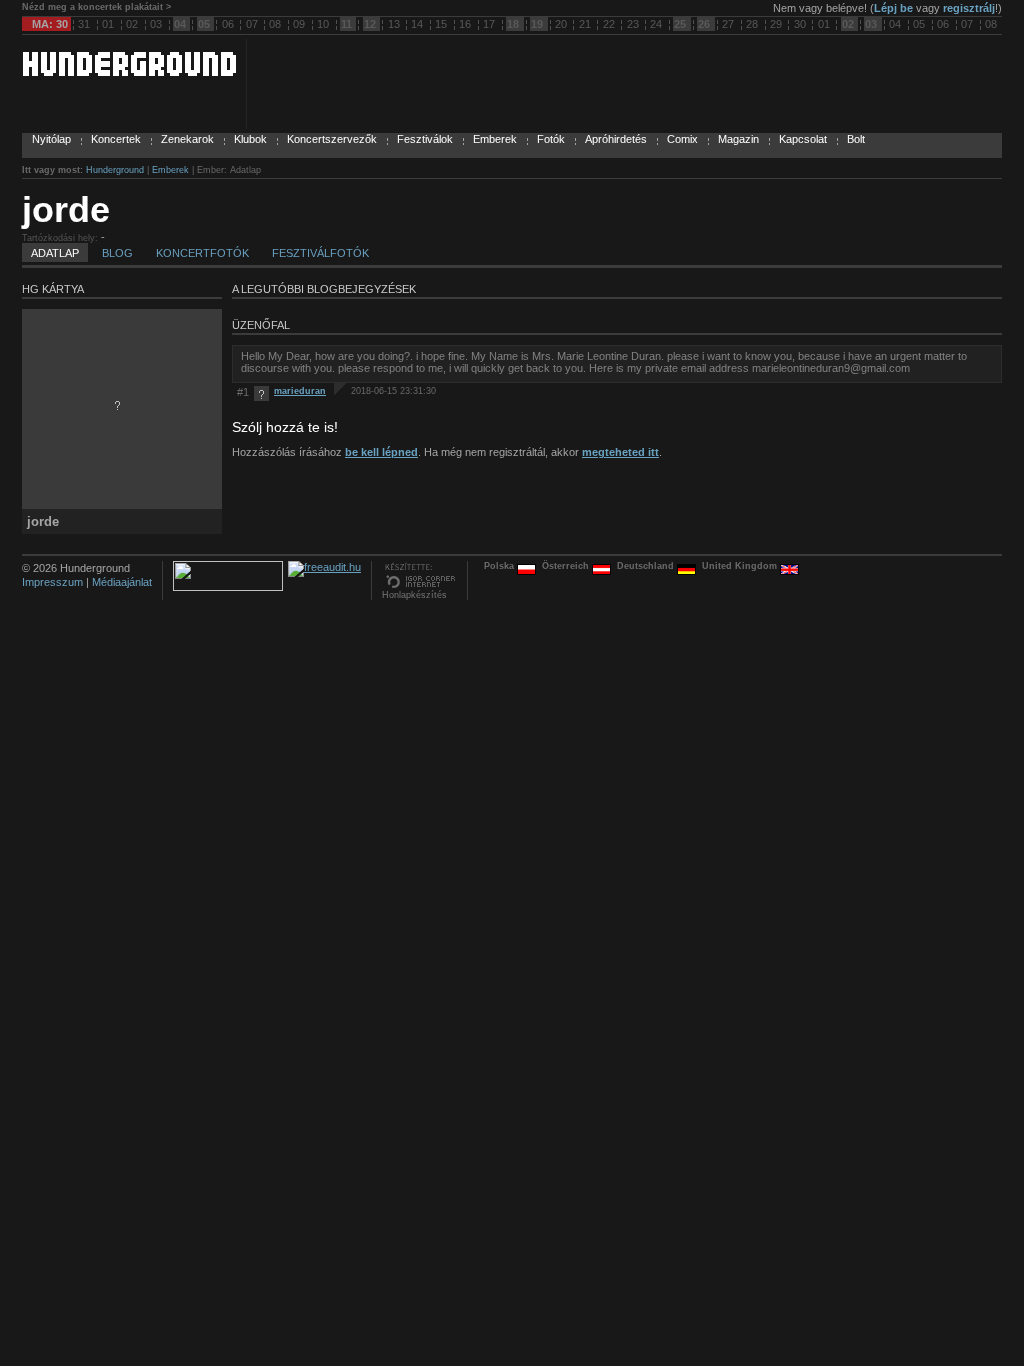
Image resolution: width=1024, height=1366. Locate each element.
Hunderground (115, 170)
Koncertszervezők (332, 139)
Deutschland (647, 566)
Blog (117, 253)
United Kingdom (741, 566)
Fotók (551, 139)
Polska (500, 566)
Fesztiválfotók (320, 253)
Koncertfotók (202, 253)
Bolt (856, 139)
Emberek (495, 139)
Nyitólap (51, 139)
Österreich (567, 566)
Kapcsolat (803, 139)
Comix (682, 139)
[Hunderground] (129, 72)
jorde (66, 209)
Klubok (250, 139)
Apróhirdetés (616, 139)
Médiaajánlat (122, 582)
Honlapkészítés (414, 595)
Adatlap (55, 253)
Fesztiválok (425, 139)
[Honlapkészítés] (419, 586)
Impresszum (52, 582)
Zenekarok (187, 139)
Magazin (738, 139)
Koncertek (116, 139)
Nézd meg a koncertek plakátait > (96, 7)
